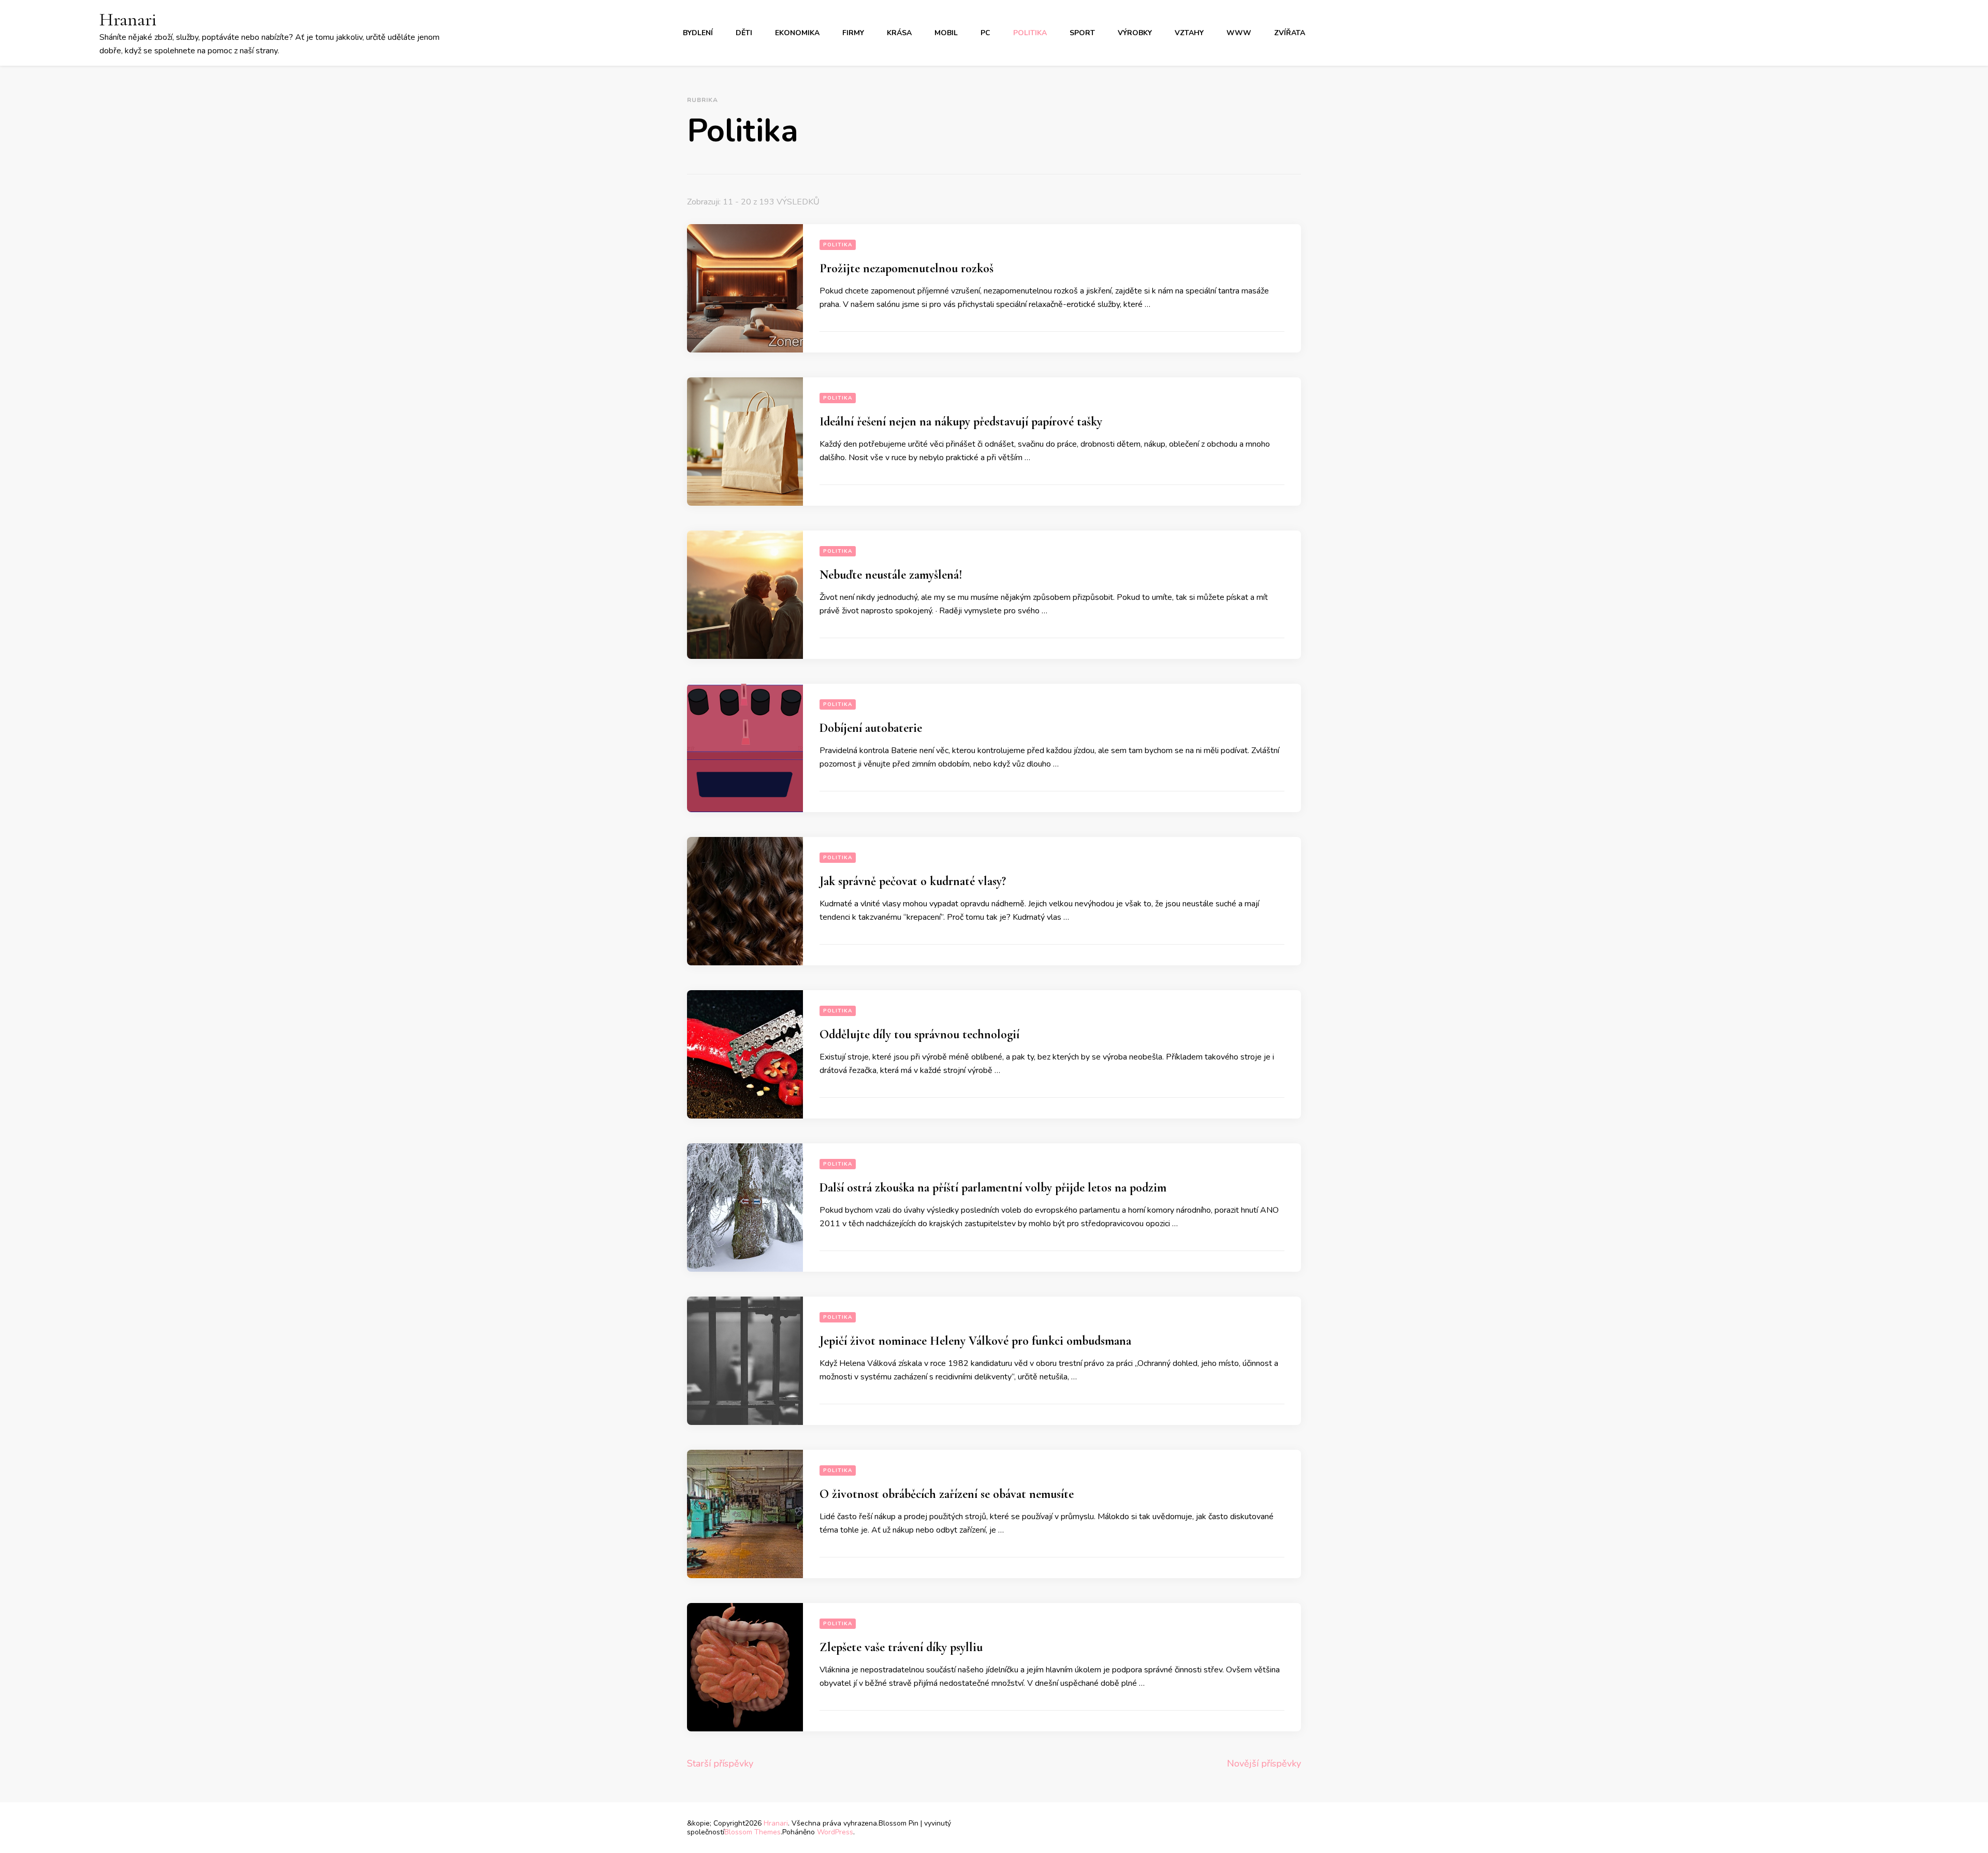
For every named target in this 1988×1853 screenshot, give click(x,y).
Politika (1030, 33)
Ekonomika (797, 33)
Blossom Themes (752, 1832)
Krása (899, 33)
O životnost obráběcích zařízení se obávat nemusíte (947, 1494)
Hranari (128, 19)
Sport (1082, 33)
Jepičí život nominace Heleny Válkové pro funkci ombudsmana (975, 1341)
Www (1239, 33)
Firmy (853, 33)
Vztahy (1189, 33)
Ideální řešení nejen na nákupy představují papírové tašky (961, 422)
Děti (744, 33)
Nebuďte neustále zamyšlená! (891, 575)
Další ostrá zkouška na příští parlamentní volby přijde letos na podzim (993, 1188)
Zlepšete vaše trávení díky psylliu (901, 1647)
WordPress (835, 1832)
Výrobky (1135, 33)
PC (985, 33)
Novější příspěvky (1264, 1763)
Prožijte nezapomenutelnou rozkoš (907, 268)
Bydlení (698, 33)
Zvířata (1290, 33)
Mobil (946, 33)
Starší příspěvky (720, 1763)
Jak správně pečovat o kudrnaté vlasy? (913, 881)
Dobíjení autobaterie (871, 728)
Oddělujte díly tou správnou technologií (919, 1034)
